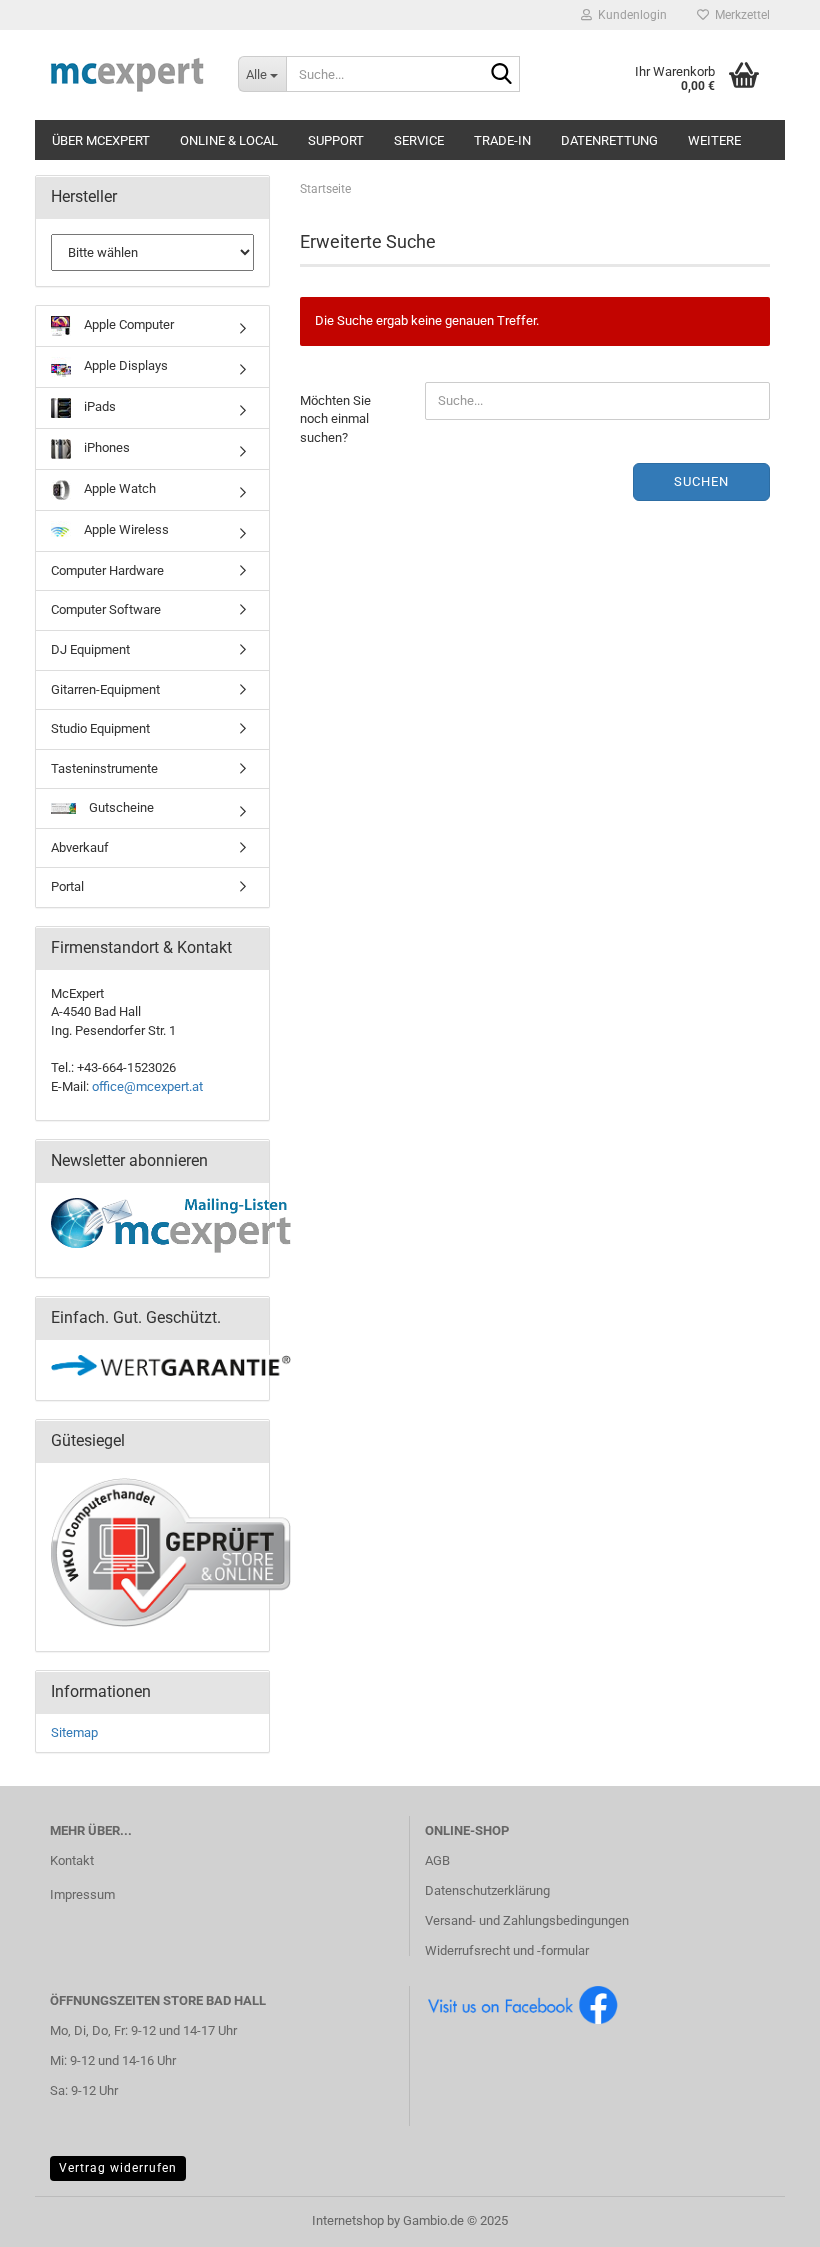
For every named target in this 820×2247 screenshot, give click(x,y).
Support (336, 140)
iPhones (105, 447)
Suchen (701, 481)
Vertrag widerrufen (118, 2168)
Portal (67, 886)
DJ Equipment (90, 649)
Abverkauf (80, 847)
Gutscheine (120, 807)
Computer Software (106, 609)
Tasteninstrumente (104, 768)
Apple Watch (118, 488)
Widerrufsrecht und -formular (507, 1950)
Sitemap (74, 1732)
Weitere (714, 140)
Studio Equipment (100, 728)
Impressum (82, 1894)
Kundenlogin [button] (629, 15)
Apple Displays (124, 365)
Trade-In (502, 140)
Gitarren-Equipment (105, 689)
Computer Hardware (107, 570)
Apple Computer (127, 324)
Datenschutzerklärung (487, 1890)
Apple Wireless (125, 529)
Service (419, 140)
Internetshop (348, 2220)
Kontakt (72, 1860)
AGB (437, 1860)
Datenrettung (609, 140)
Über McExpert (101, 140)
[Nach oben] (765, 2217)
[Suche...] (501, 75)
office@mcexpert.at (147, 1086)
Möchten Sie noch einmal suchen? (335, 419)
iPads (98, 406)
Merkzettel (739, 15)
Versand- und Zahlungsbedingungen (527, 1920)
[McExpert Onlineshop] (129, 75)
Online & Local (229, 140)
